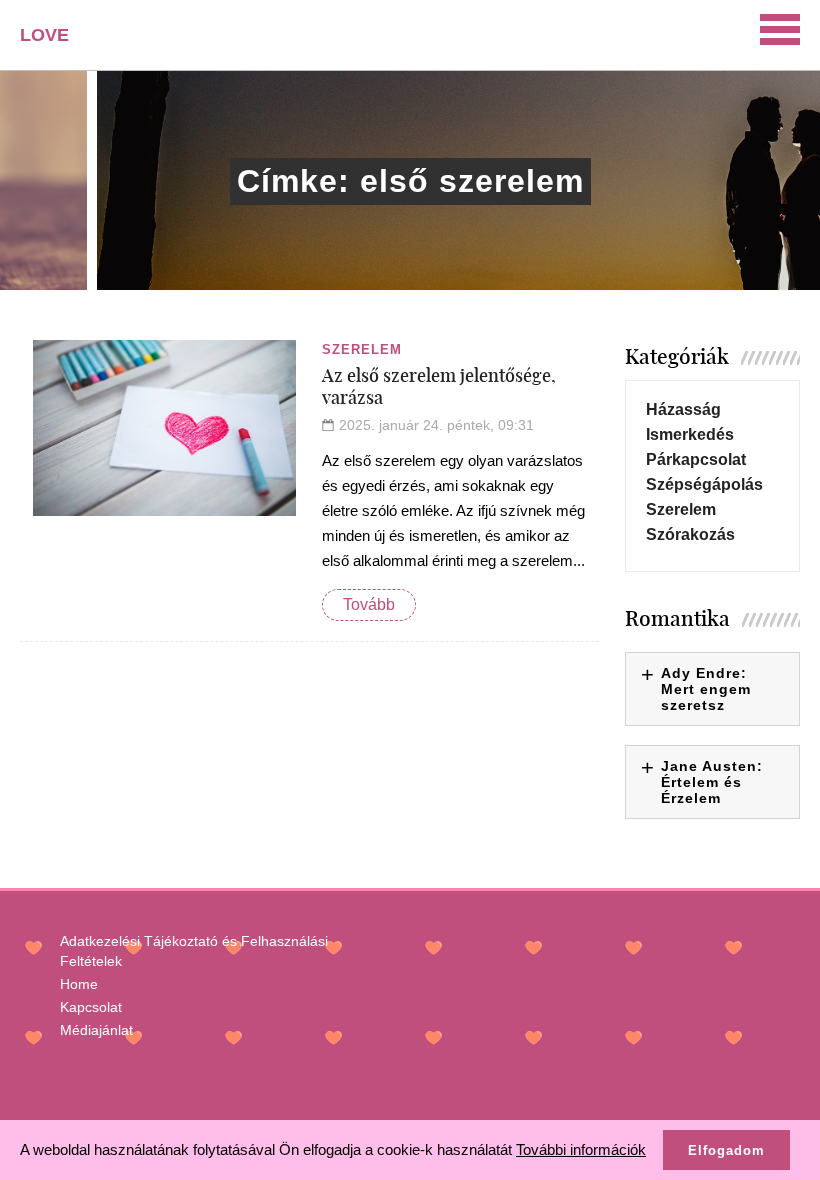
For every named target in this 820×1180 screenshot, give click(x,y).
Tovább (369, 604)
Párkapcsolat (696, 459)
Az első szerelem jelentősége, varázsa (439, 386)
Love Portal (56, 42)
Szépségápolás (704, 484)
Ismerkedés (690, 434)
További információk (581, 1149)
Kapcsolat (91, 1007)
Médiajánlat (96, 1030)
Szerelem (362, 349)
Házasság (683, 409)
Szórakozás (690, 534)
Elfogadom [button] (726, 1150)
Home (79, 984)
